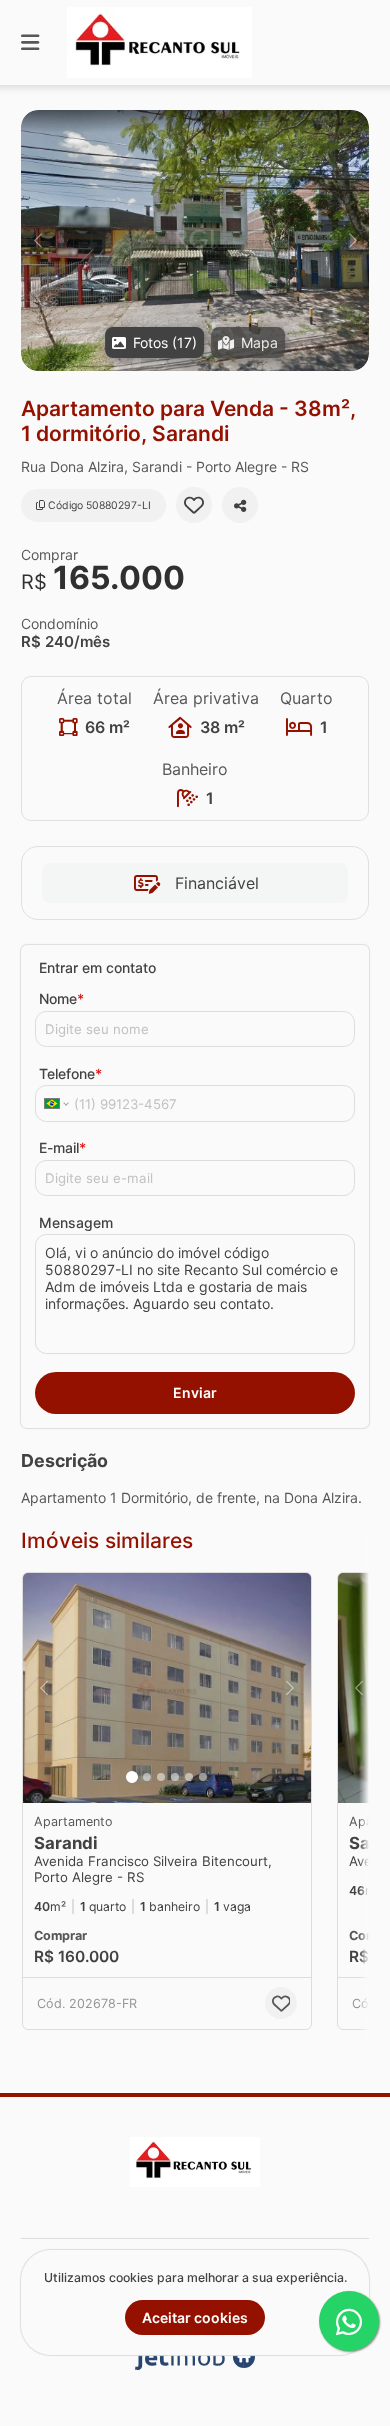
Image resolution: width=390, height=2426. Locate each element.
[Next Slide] (352, 240)
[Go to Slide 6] (203, 1777)
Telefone (70, 1073)
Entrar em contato (97, 967)
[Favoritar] (194, 505)
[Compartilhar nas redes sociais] (240, 505)
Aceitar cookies (195, 2317)
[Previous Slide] (37, 240)
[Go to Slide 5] (189, 1777)
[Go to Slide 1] (132, 1777)
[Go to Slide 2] (147, 1777)
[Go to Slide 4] (175, 1777)
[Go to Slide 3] (161, 1777)
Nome (61, 998)
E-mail (62, 1147)
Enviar (195, 1392)
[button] (195, 240)
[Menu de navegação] (30, 42)
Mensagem (76, 1222)
